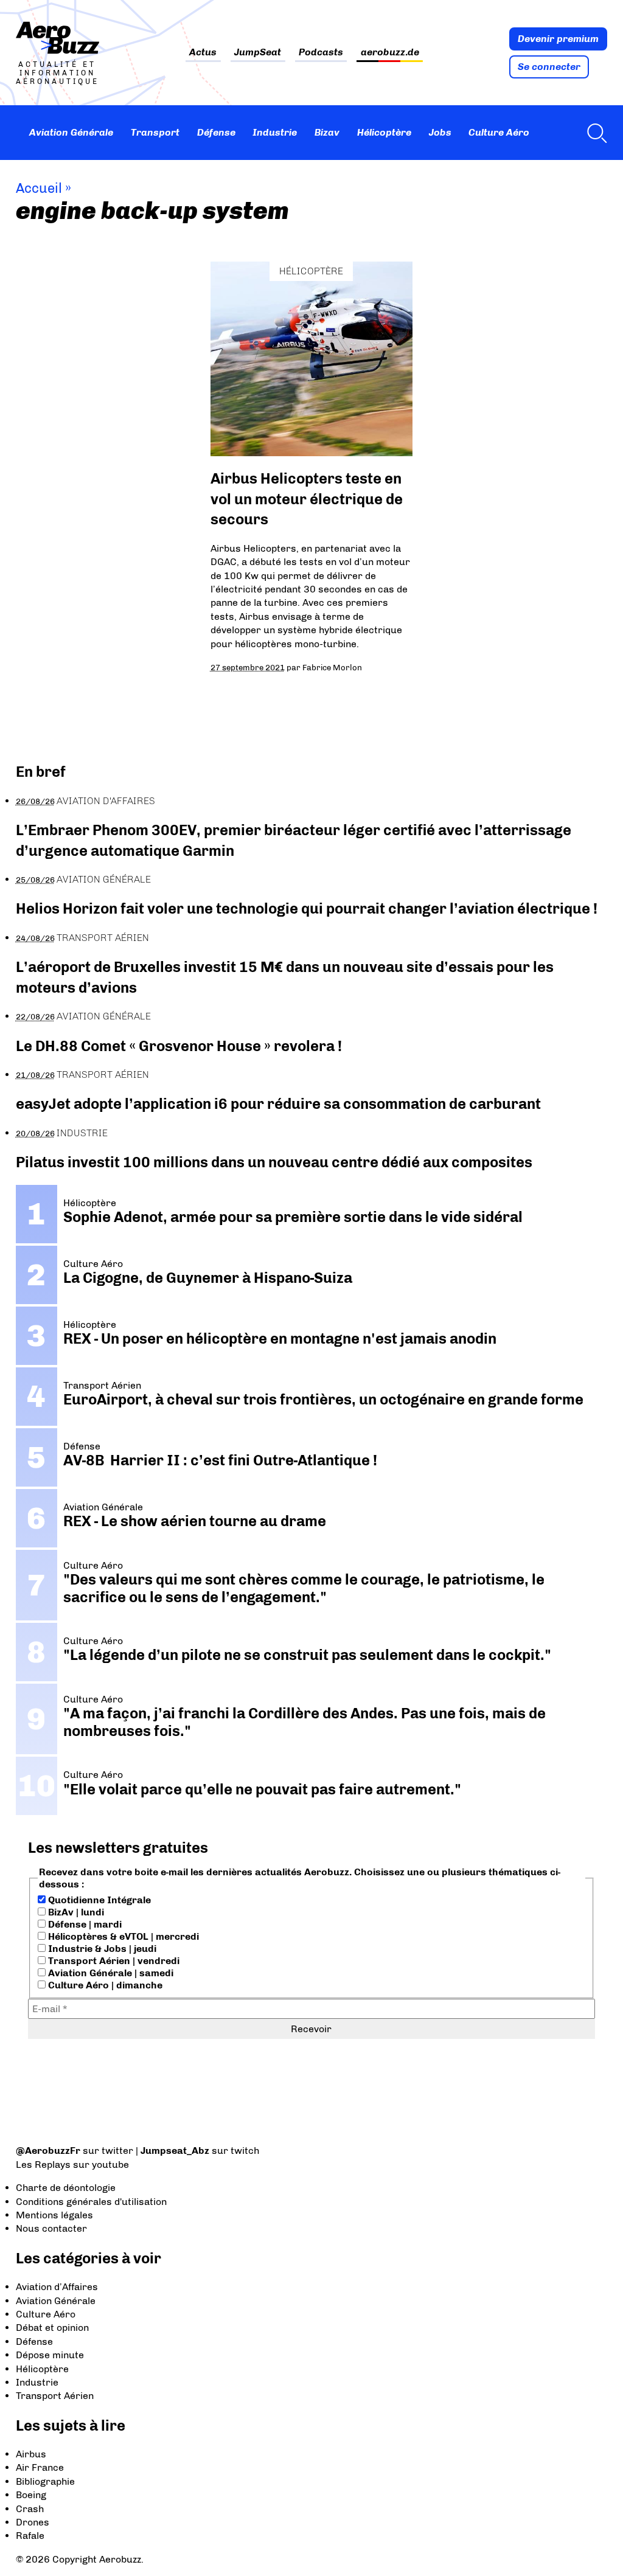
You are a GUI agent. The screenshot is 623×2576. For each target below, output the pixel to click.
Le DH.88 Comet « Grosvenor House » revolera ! (179, 1046)
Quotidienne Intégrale (98, 1900)
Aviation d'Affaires (106, 801)
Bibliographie (45, 2481)
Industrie (275, 132)
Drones (33, 2522)
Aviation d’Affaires (57, 2287)
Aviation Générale (71, 132)
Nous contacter (51, 2228)
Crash (30, 2509)
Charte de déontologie (66, 2188)
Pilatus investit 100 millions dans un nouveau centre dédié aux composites (274, 1162)
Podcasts (321, 53)
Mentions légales (54, 2215)
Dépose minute (50, 2355)
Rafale (30, 2536)
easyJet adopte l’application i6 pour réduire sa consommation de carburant (280, 1104)
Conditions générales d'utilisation (91, 2202)
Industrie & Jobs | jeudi (101, 1949)
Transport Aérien (103, 938)
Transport (155, 132)
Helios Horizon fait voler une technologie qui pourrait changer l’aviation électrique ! (307, 908)
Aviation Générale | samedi (110, 1973)
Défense (216, 132)
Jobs (440, 132)
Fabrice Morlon (332, 667)
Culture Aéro (499, 132)
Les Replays (43, 2165)
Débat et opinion (52, 2328)
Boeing (31, 2495)
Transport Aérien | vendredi (113, 1961)
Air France (40, 2467)
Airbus (31, 2454)
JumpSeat (258, 53)
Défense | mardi (84, 1924)
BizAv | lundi (75, 1912)
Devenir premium (558, 39)
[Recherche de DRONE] (594, 133)
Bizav (327, 132)
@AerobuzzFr (48, 2151)
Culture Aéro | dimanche (104, 1985)
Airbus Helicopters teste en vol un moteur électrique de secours (307, 499)
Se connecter (549, 67)
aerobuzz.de (390, 53)
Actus (203, 53)
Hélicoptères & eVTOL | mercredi (122, 1936)
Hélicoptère (384, 132)
